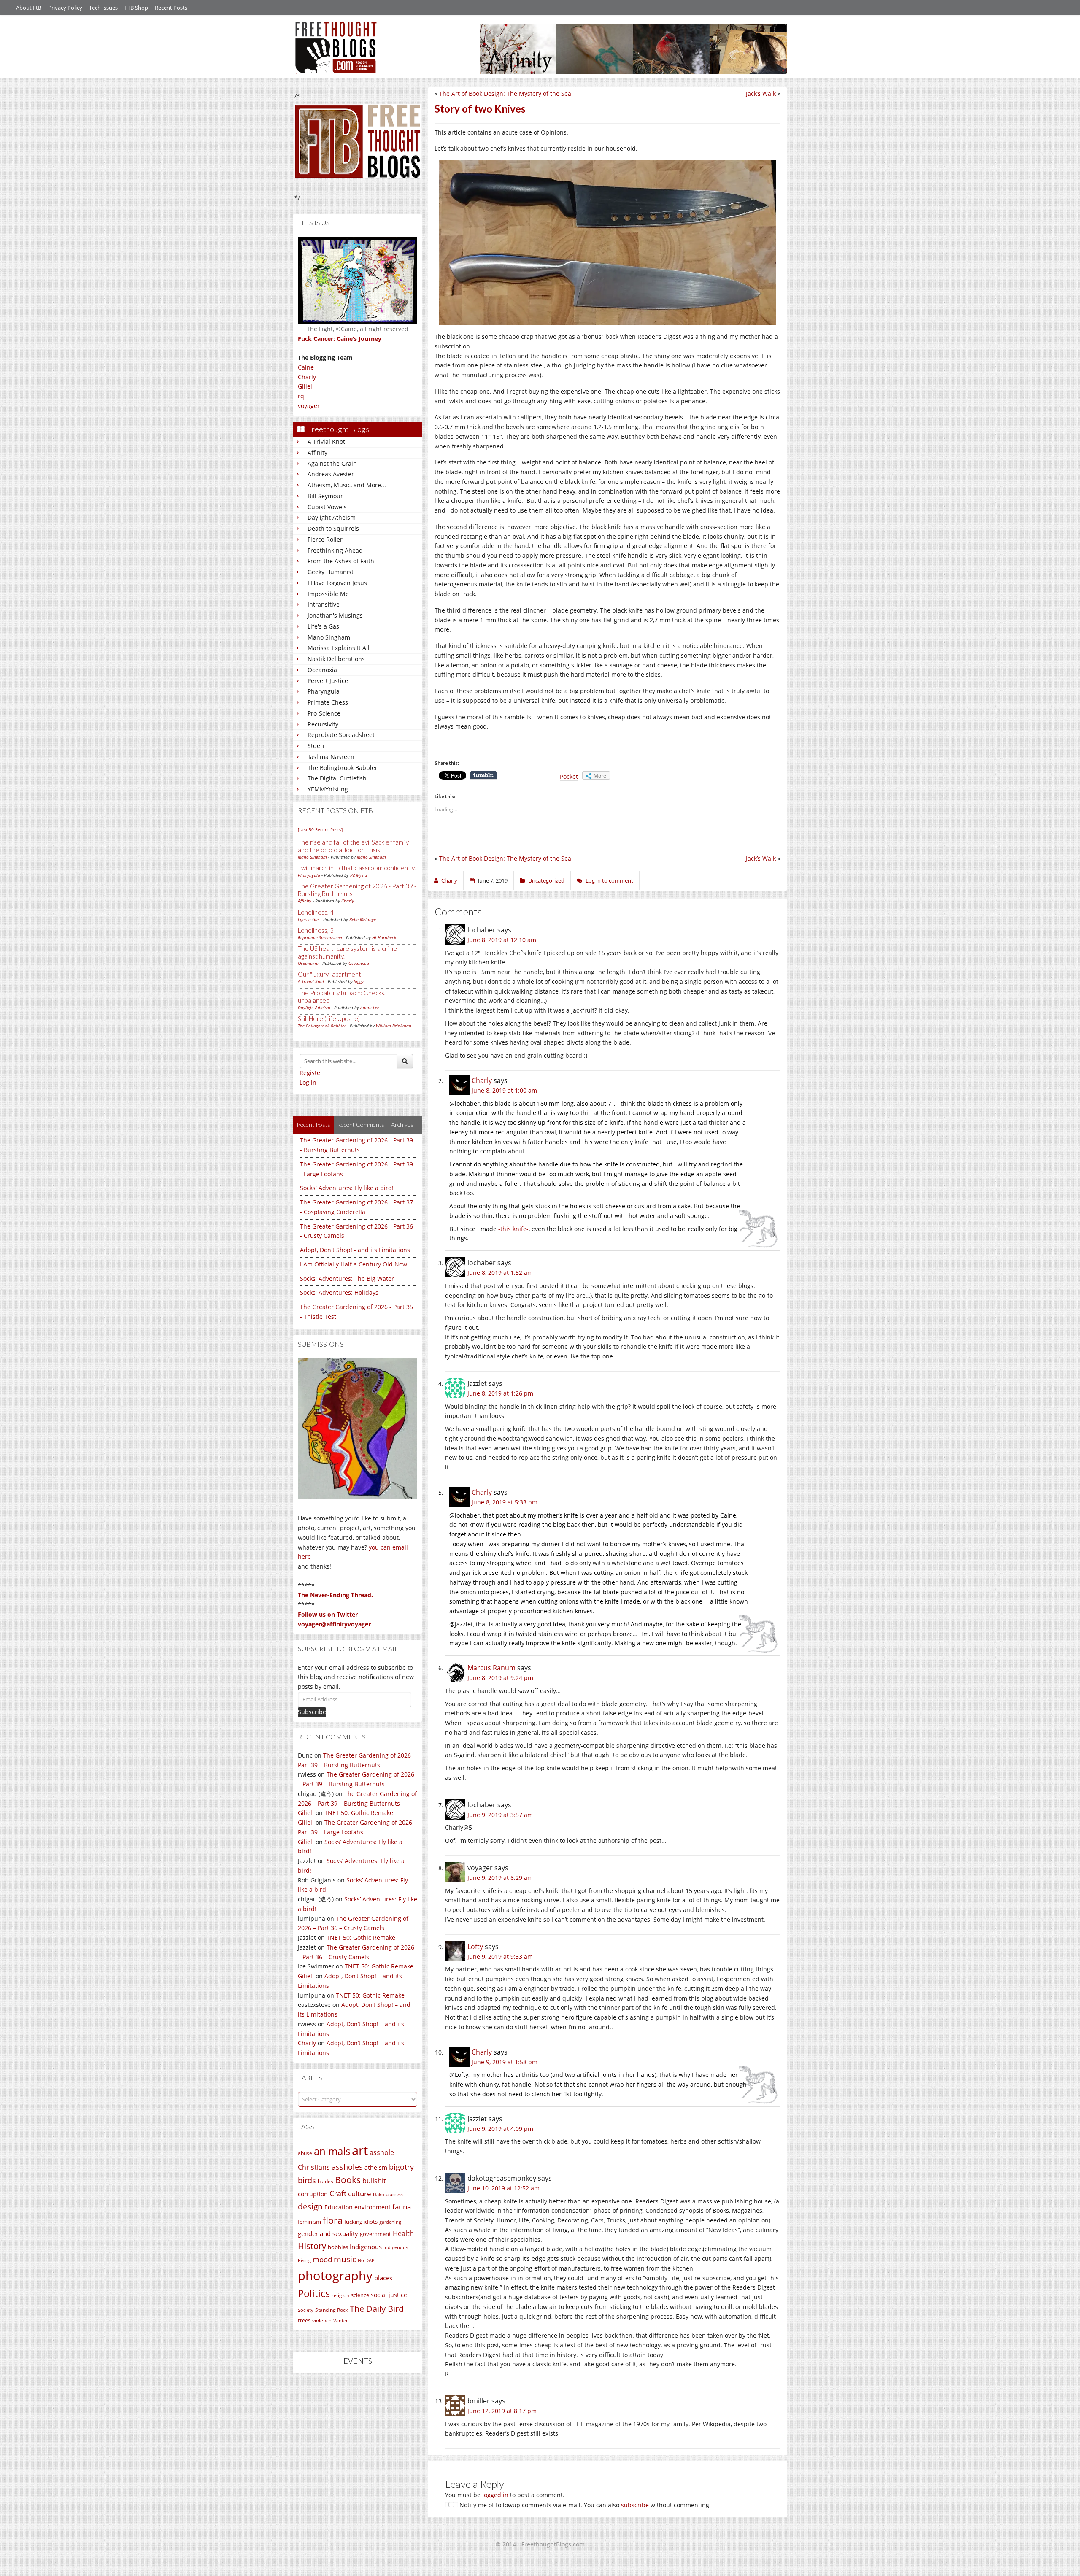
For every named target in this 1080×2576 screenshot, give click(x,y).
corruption (313, 2194)
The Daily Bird (377, 2309)
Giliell (306, 386)
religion (340, 2295)
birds (307, 2180)
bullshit (374, 2181)
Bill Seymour (325, 496)
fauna (402, 2207)
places (383, 2278)
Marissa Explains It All (339, 648)
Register (311, 1073)
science (360, 2295)
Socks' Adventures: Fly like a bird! (347, 1188)
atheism (376, 2167)
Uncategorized (546, 880)
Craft (338, 2193)
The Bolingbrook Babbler (343, 768)
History (312, 2246)
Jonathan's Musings (335, 615)
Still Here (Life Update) (329, 1018)
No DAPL (367, 2260)
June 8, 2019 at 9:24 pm (500, 1678)
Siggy (359, 981)
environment (373, 2207)
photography (335, 2276)
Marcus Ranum (491, 1668)
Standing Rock (332, 2310)
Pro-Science (324, 713)
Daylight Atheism (332, 517)
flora (333, 2220)
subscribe (635, 2505)
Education (339, 2207)
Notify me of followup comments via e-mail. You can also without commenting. (584, 2505)
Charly (307, 377)
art (360, 2150)
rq (301, 396)
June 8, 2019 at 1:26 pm (500, 1393)
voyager (309, 406)
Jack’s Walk (761, 93)
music (345, 2259)
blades (325, 2181)
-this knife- (513, 1229)
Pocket (569, 776)
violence (322, 2321)
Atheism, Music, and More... (347, 485)
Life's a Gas (323, 626)
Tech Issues (103, 8)
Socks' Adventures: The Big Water (347, 1279)
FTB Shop (136, 8)
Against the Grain (332, 463)
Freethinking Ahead (335, 550)
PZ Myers (359, 875)
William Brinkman (394, 1026)
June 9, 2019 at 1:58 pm (505, 2062)
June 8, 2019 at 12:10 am (502, 940)
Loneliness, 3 (316, 930)
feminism (309, 2222)
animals (332, 2151)
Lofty (475, 1947)
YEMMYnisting (328, 789)
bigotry (401, 2167)
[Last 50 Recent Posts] (320, 829)
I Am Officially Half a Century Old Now (354, 1264)
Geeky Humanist (331, 572)
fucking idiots (361, 2222)
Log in (308, 1082)
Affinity (317, 452)
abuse (305, 2153)
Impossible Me (328, 594)
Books (348, 2180)
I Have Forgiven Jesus (337, 583)
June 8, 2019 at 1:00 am (504, 1090)
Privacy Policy (65, 8)
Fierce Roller (325, 539)
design (310, 2206)
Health (403, 2233)
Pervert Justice (328, 681)
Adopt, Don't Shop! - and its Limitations (355, 1250)
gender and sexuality (328, 2233)
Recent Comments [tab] (361, 1125)
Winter (340, 2321)
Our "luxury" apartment (329, 974)
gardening (390, 2222)
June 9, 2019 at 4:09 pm (500, 2129)
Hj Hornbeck (384, 937)
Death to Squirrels (333, 528)
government (375, 2234)
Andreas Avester (331, 474)
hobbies (338, 2247)
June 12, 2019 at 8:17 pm (502, 2411)
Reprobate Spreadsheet (341, 735)
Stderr (316, 746)
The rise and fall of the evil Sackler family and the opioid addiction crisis (353, 846)
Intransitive (324, 604)
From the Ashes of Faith (341, 561)
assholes (347, 2167)
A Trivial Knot (326, 441)
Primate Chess (328, 702)
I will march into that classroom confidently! (357, 868)
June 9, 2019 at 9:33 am (500, 1956)
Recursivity (323, 724)
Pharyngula (324, 691)
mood (322, 2259)
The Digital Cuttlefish (337, 778)
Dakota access (388, 2195)
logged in (495, 2495)
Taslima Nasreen (331, 757)
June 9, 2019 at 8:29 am (500, 1878)
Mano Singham (329, 637)
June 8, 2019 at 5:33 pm (505, 1502)
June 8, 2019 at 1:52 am (500, 1273)
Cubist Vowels (327, 507)
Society (306, 2310)
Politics (314, 2293)
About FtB (29, 8)
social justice (389, 2295)
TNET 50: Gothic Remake (359, 1813)
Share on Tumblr (483, 775)
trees (304, 2320)
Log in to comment (609, 880)
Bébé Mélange (363, 919)
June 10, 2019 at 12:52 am (504, 2188)
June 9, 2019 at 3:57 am (500, 1815)
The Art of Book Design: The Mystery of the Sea (505, 93)
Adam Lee (370, 1007)
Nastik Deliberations (336, 659)
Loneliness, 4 (316, 912)
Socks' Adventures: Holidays (339, 1292)
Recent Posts (171, 8)
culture (360, 2194)
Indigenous (366, 2247)
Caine (306, 367)
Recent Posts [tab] (313, 1125)
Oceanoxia (322, 670)
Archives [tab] (402, 1125)
